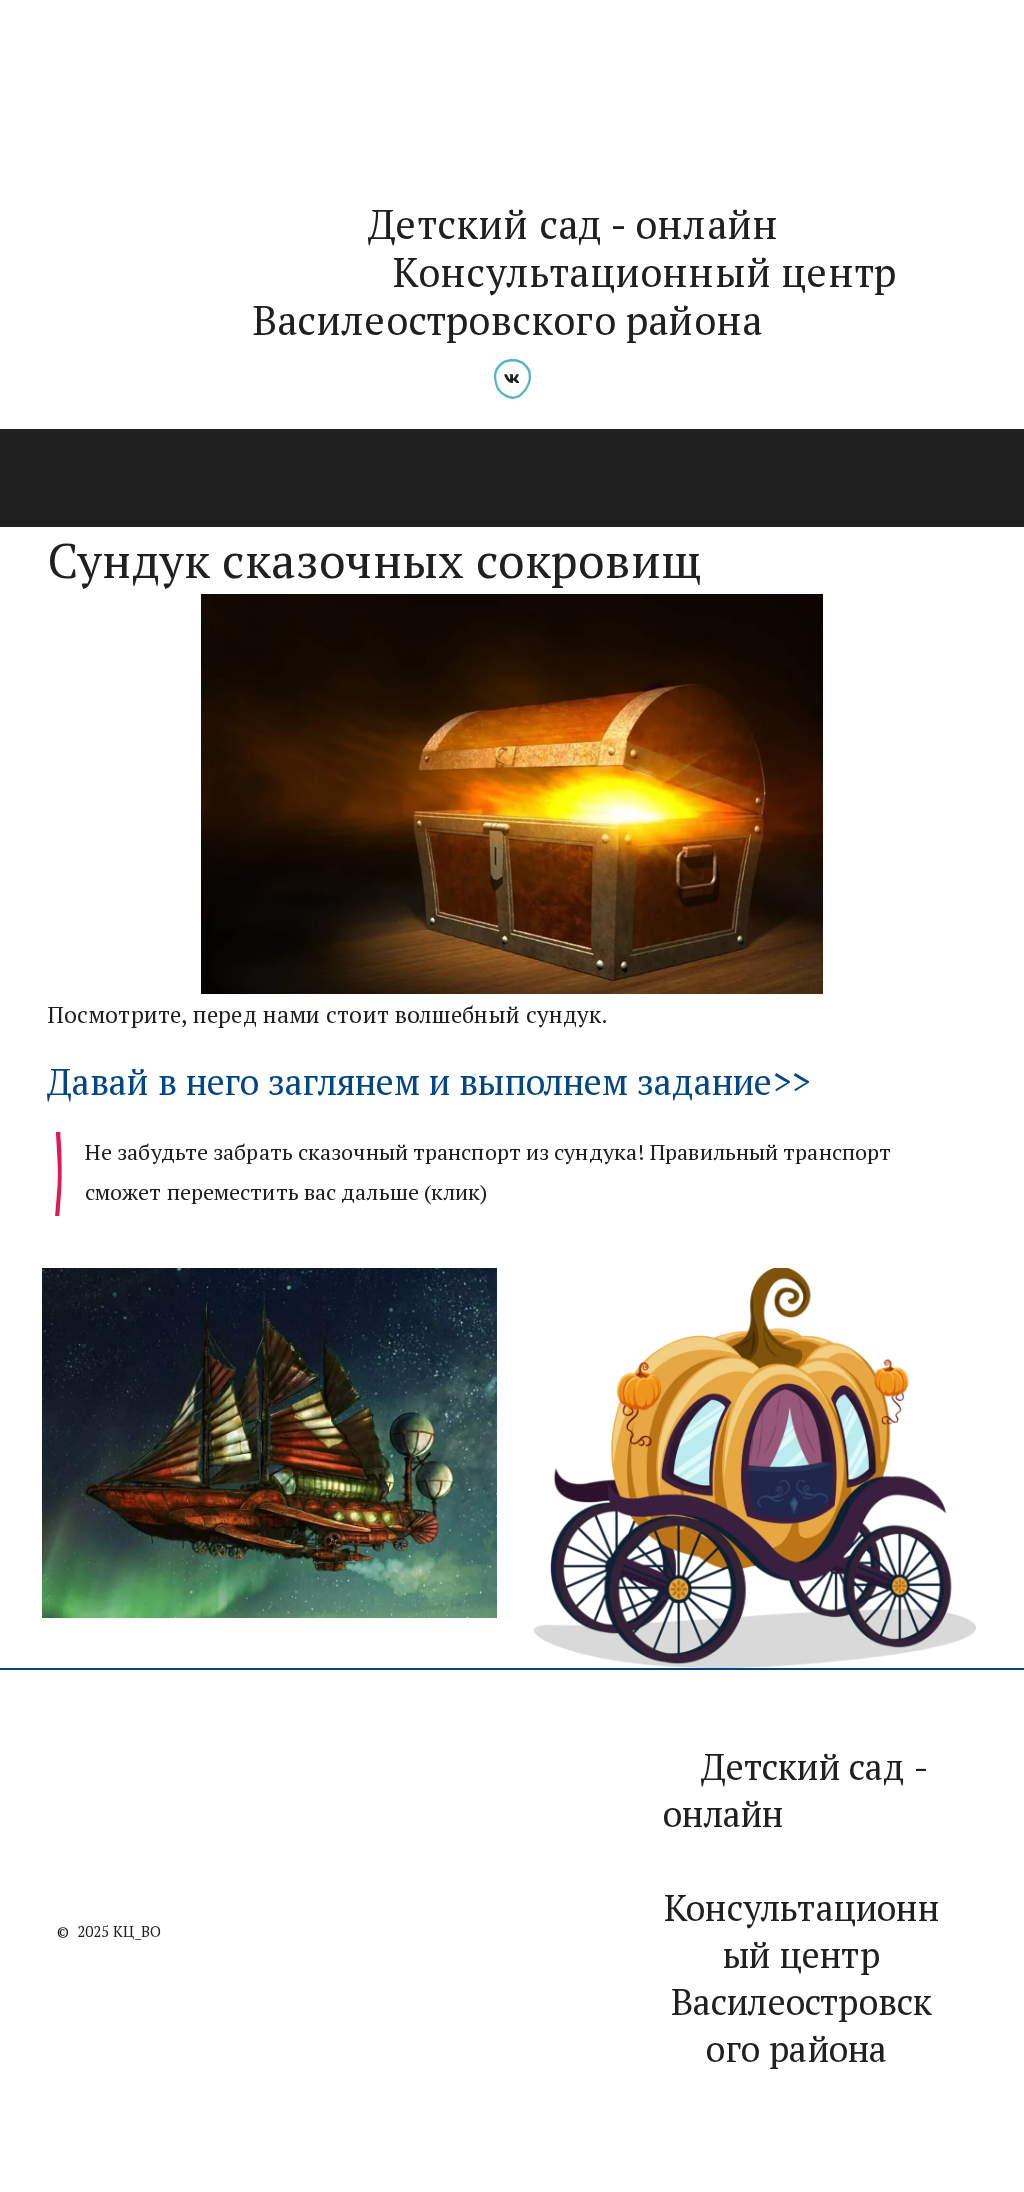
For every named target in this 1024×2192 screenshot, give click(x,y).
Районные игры (491, 479)
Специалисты (104, 479)
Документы (669, 479)
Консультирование (282, 479)
